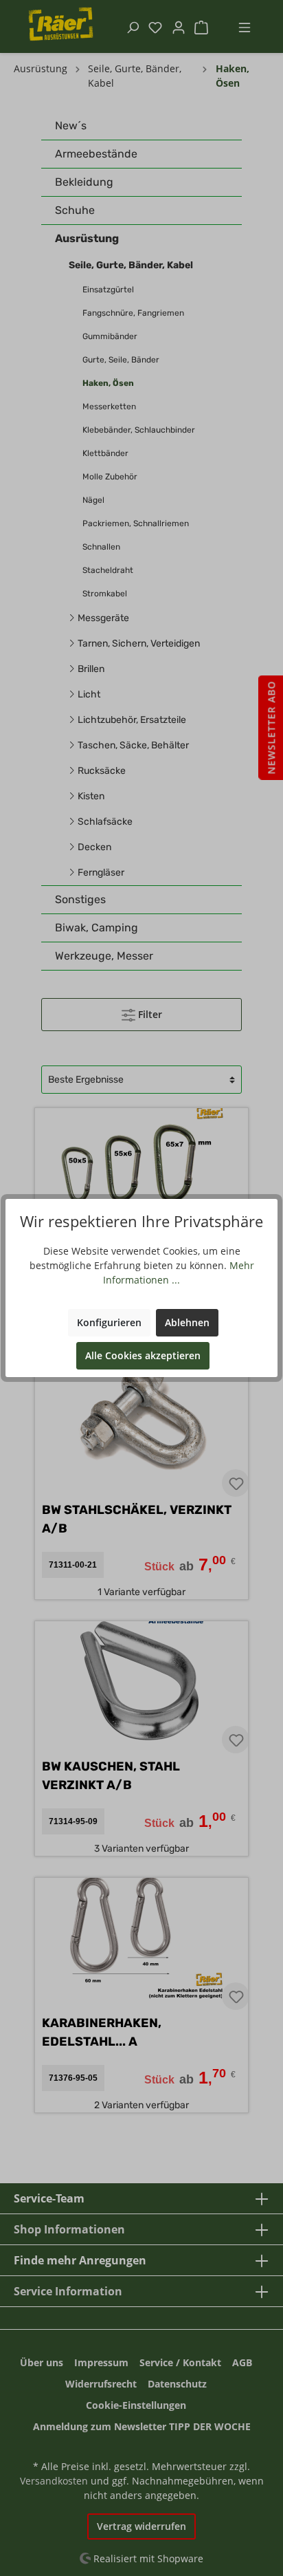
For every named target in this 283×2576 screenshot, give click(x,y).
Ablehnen (187, 1322)
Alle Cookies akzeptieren (143, 1355)
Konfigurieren (109, 1322)
